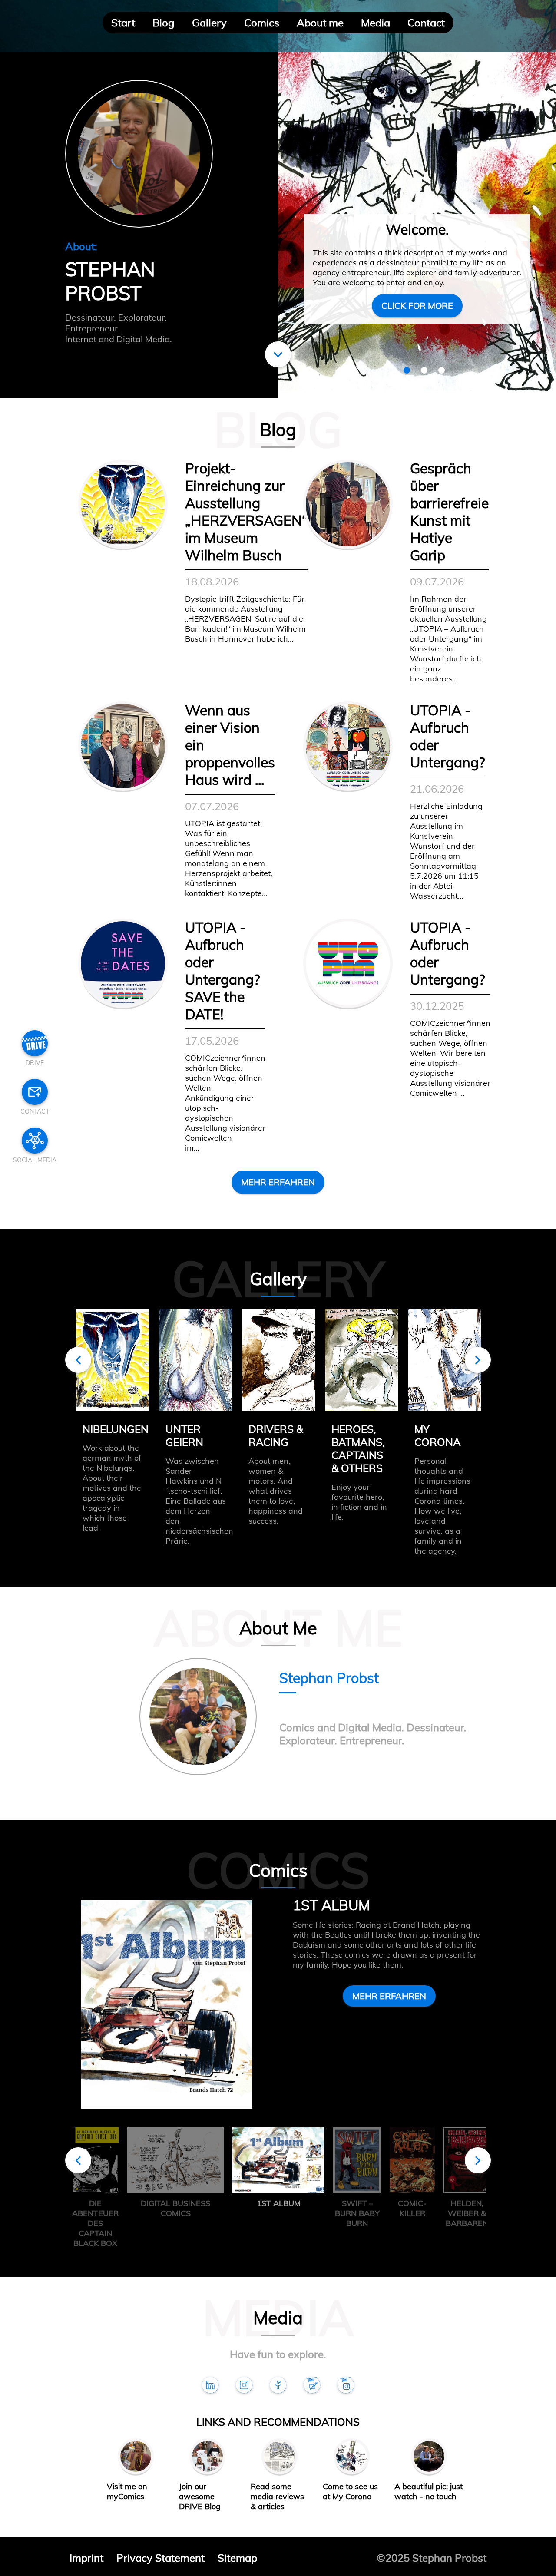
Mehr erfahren (278, 1182)
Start (123, 23)
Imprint (86, 2558)
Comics (262, 23)
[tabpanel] (417, 199)
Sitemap (237, 2558)
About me (320, 23)
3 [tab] (442, 370)
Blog (164, 23)
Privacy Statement (161, 2558)
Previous (78, 1360)
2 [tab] (424, 370)
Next (478, 1360)
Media (376, 23)
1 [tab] (407, 370)
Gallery (209, 23)
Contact (426, 23)
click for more (417, 306)
